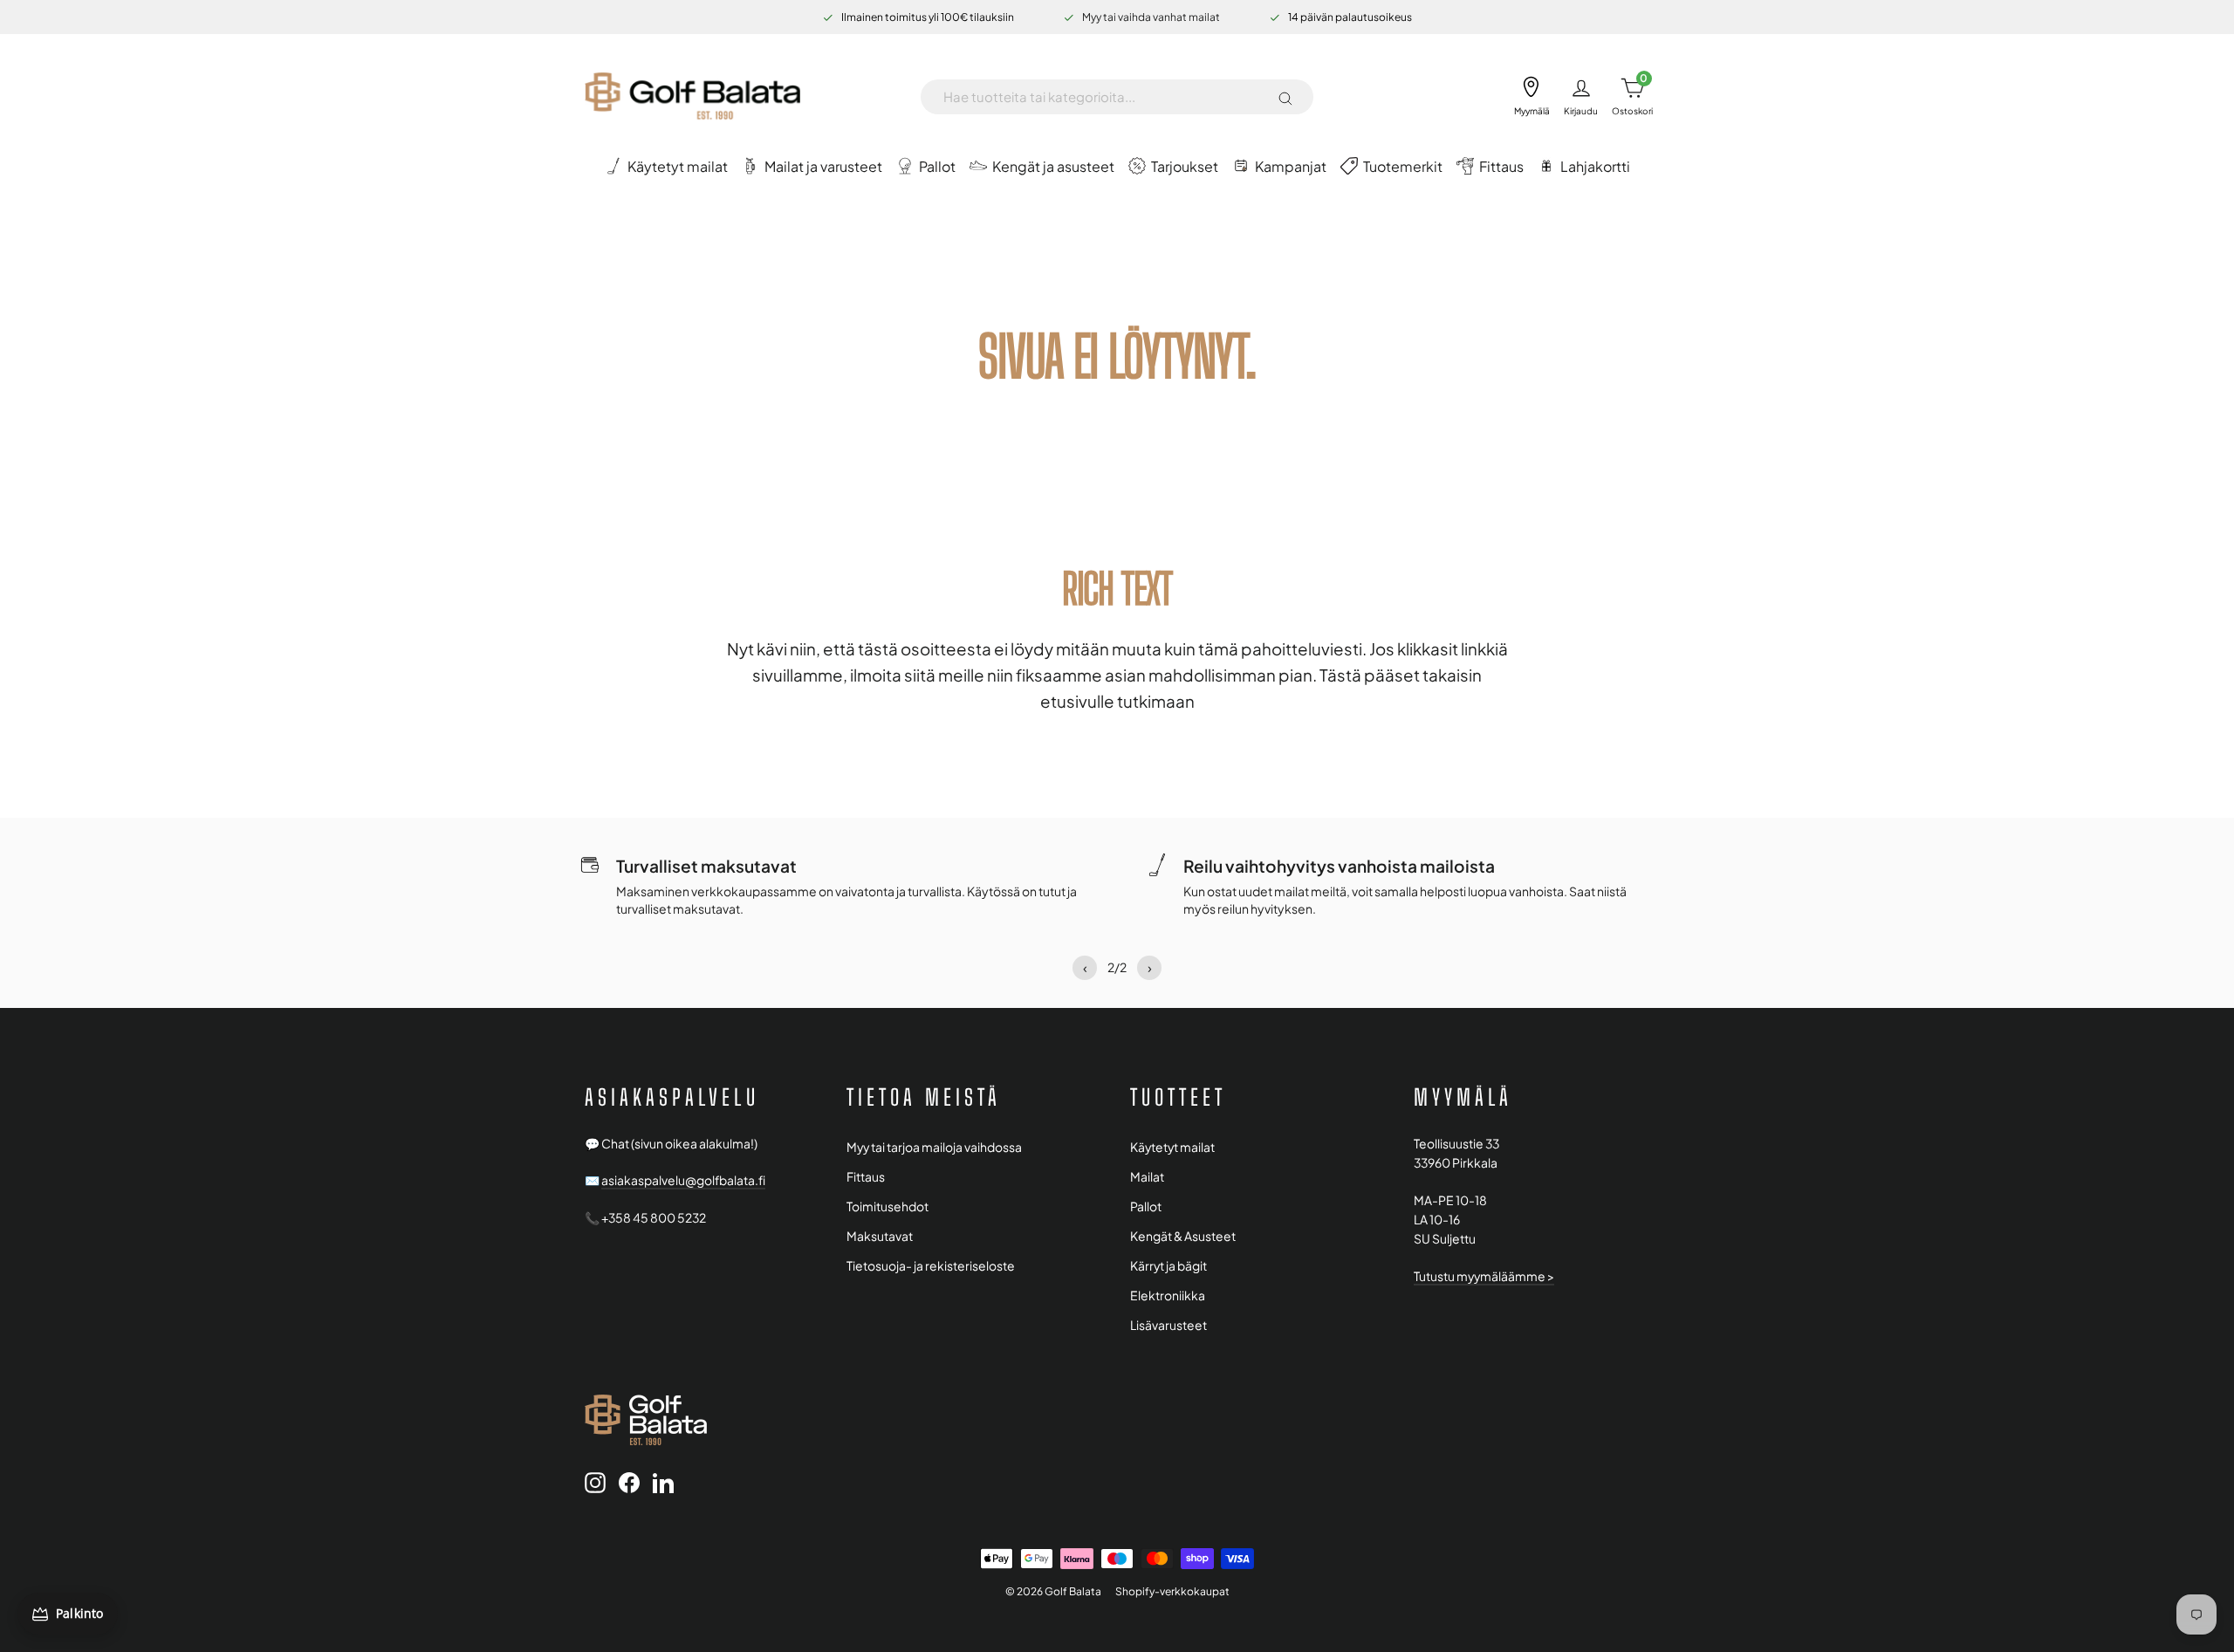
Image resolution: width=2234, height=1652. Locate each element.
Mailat (1147, 1177)
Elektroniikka (1168, 1296)
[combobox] (1103, 97)
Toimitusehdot (887, 1206)
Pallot (1146, 1206)
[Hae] (1285, 97)
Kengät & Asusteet (1183, 1236)
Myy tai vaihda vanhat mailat (1151, 17)
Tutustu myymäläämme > (1484, 1276)
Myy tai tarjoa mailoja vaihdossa (934, 1147)
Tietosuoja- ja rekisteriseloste (931, 1266)
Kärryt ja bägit (1168, 1266)
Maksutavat (880, 1236)
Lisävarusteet (1168, 1325)
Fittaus (866, 1177)
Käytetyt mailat (1172, 1147)
